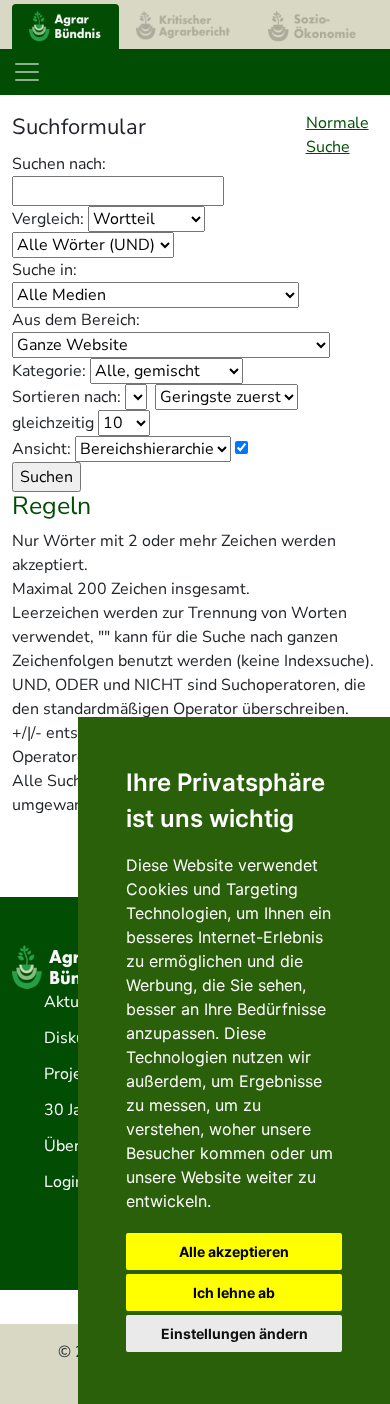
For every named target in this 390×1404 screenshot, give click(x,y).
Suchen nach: (59, 164)
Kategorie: (49, 371)
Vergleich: (48, 219)
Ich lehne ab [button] (234, 1292)
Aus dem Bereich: (76, 320)
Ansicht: (41, 449)
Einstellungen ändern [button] (234, 1333)
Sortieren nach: (66, 397)
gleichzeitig (53, 423)
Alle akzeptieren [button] (234, 1251)
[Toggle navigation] (27, 72)
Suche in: (44, 270)
